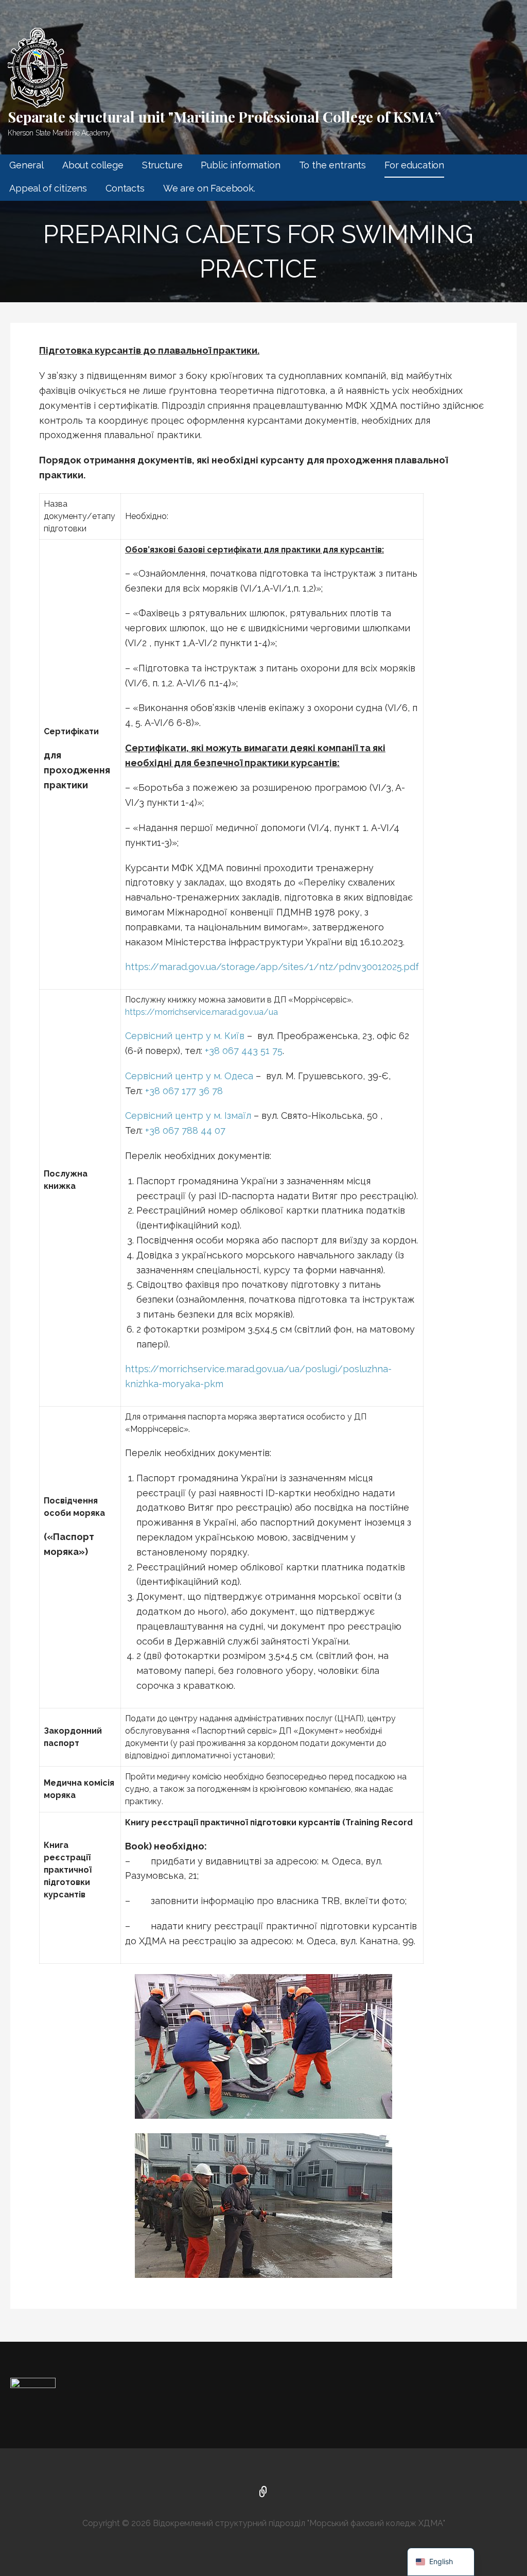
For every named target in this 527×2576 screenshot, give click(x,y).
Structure (162, 165)
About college (93, 165)
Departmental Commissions (263, 2493)
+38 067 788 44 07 (185, 1130)
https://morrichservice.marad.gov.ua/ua (201, 1012)
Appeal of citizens (48, 188)
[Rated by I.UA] (33, 2385)
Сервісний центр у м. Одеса (189, 1076)
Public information (240, 165)
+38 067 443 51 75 (244, 1051)
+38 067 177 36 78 (184, 1091)
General (27, 165)
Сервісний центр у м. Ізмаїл (188, 1116)
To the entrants (333, 165)
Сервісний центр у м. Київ (185, 1036)
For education (414, 165)
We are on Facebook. (209, 188)
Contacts (125, 188)
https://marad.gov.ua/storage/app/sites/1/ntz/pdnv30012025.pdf (272, 967)
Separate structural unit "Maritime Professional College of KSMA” (224, 117)
